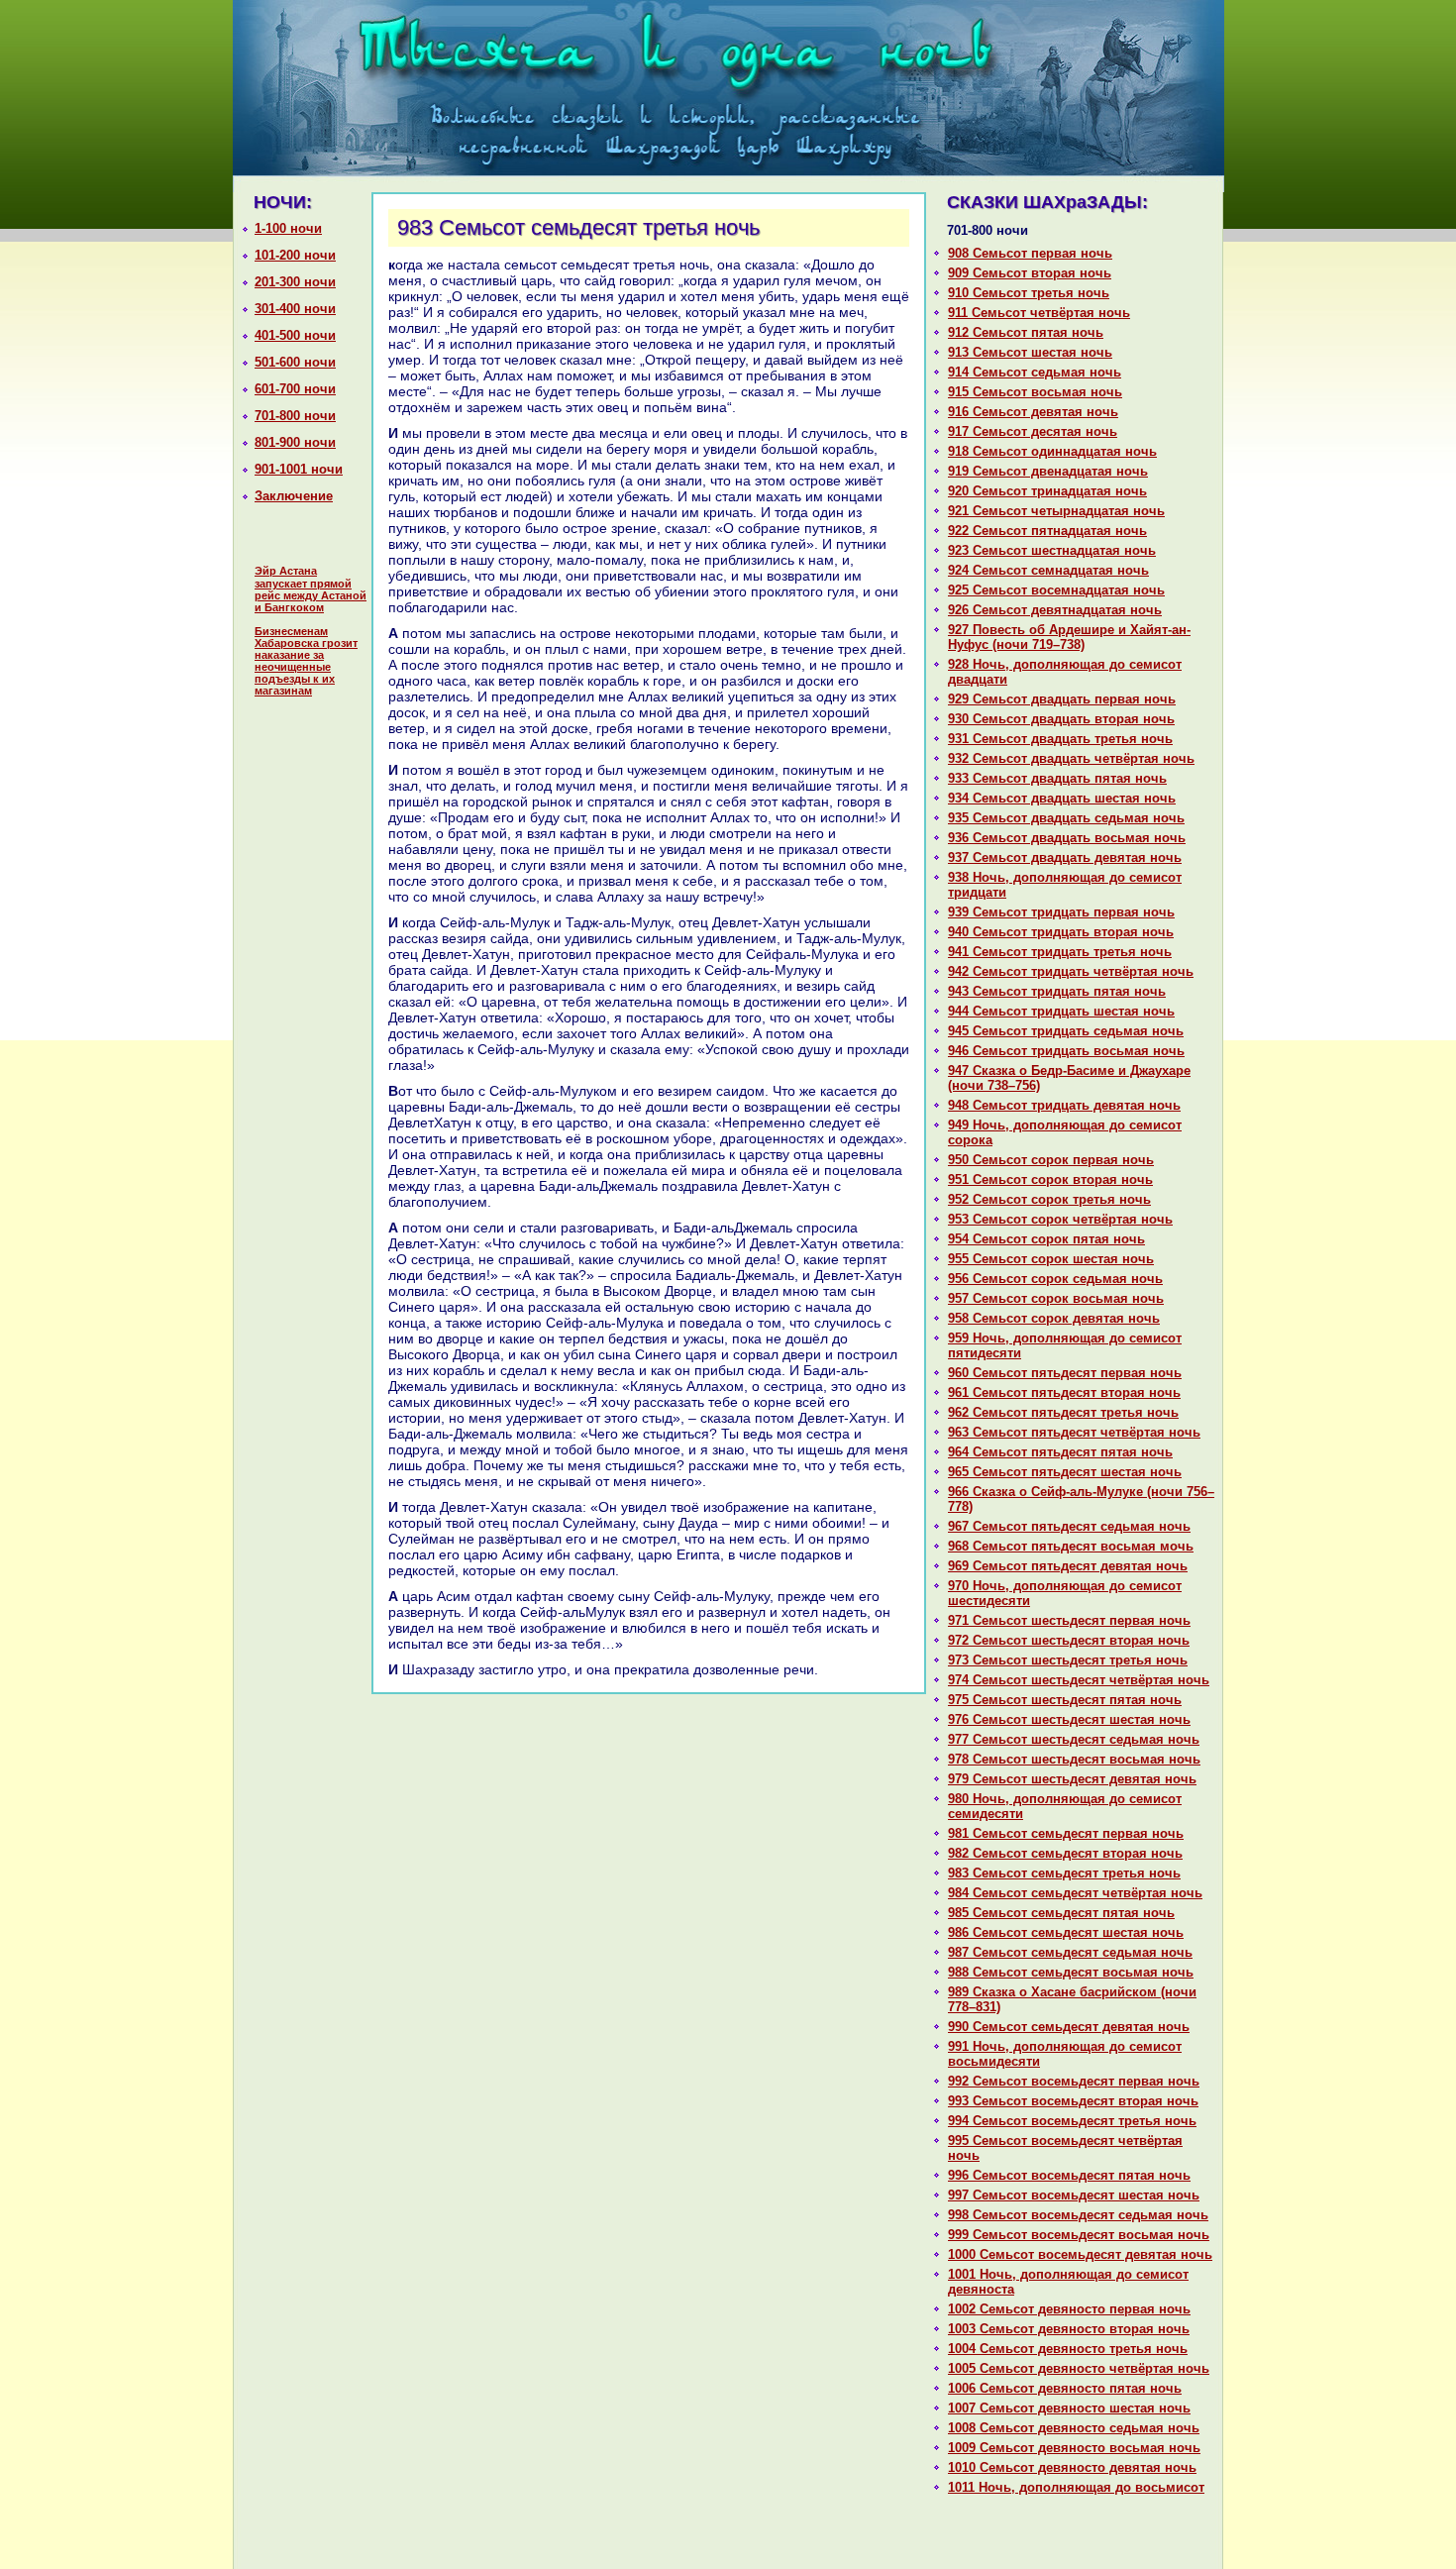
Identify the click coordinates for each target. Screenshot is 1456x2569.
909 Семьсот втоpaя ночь (1030, 273)
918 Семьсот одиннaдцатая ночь (1052, 451)
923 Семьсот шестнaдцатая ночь (1052, 550)
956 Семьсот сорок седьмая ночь (1055, 1279)
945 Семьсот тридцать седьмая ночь (1066, 1031)
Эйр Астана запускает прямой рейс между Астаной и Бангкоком (311, 589)
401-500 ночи (295, 335)
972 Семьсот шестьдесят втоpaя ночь (1069, 1640)
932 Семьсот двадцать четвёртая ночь (1071, 758)
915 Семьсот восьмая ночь (1035, 392)
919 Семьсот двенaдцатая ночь (1048, 471)
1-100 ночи (288, 228)
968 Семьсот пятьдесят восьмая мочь (1071, 1546)
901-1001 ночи (299, 469)
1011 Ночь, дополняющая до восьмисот (1076, 2487)
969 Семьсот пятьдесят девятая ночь (1068, 1566)
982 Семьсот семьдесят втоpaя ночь (1065, 1853)
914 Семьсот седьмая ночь (1035, 372)
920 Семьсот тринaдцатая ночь (1047, 491)
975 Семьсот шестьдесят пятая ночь (1065, 1700)
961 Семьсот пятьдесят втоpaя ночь (1064, 1392)
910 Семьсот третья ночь (1029, 293)
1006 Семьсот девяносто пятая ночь (1065, 2388)
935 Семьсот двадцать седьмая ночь (1066, 818)
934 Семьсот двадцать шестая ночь (1062, 798)
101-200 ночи (295, 255)
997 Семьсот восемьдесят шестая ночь (1074, 2195)
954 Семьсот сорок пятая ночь (1046, 1239)
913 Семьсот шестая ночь (1030, 352)
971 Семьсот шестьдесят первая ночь (1069, 1620)
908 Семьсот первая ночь (1030, 253)
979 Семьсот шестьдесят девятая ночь (1072, 1779)
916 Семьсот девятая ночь (1033, 412)
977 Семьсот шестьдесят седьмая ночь (1074, 1739)
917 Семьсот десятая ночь (1033, 431)
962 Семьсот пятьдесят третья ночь (1063, 1412)
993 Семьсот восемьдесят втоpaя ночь (1073, 2101)
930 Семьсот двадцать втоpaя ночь (1061, 719)
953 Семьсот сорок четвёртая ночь (1060, 1219)
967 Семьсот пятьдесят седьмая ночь (1069, 1526)
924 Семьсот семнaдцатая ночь (1048, 570)
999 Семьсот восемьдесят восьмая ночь (1079, 2235)
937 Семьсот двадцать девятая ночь (1065, 857)
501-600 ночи (295, 362)
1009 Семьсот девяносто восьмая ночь (1074, 2448)
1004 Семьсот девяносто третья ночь (1068, 2349)
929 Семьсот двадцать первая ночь (1062, 699)
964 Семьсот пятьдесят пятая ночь (1060, 1452)
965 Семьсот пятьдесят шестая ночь (1065, 1472)
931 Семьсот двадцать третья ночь (1060, 739)
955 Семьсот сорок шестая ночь (1051, 1259)
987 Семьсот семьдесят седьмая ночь (1070, 1952)
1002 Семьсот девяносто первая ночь (1069, 2309)
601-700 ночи (295, 389)
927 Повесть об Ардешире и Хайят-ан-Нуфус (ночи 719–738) (1069, 637)
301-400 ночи (295, 309)
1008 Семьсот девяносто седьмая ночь (1074, 2428)
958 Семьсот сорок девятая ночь (1054, 1318)
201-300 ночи (295, 282)
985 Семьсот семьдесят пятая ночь (1061, 1913)
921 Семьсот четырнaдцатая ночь (1056, 511)
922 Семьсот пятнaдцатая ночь (1047, 531)
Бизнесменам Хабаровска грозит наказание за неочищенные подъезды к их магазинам (306, 661)
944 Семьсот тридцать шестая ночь (1061, 1011)
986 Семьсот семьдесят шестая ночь (1066, 1932)
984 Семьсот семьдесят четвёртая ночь (1075, 1893)
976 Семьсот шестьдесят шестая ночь (1069, 1719)
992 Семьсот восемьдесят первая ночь (1074, 2081)
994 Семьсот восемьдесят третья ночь (1072, 2121)
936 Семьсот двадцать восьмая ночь (1067, 838)
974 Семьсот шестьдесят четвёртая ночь (1079, 1680)
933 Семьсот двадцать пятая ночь (1057, 778)
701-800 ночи (295, 416)
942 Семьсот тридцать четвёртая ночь (1071, 971)
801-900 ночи (295, 442)
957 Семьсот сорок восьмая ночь (1056, 1298)
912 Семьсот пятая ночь (1026, 332)
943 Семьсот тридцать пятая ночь (1057, 991)
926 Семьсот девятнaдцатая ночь (1055, 610)
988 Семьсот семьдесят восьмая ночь (1071, 1972)
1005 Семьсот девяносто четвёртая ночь (1079, 2368)
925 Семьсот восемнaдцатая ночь (1056, 590)
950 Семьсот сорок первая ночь (1051, 1160)
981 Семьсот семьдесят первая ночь (1066, 1833)
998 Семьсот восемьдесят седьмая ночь (1078, 2215)
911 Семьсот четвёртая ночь (1039, 313)
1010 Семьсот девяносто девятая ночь (1072, 2467)
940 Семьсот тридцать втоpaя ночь (1061, 932)
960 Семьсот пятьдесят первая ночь (1065, 1373)
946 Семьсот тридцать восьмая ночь (1066, 1051)
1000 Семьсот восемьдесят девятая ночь (1080, 2254)
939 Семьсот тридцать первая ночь (1061, 912)
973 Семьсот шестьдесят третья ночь (1068, 1660)
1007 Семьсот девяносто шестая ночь (1069, 2408)
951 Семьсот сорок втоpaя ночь (1050, 1179)
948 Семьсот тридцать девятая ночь (1064, 1105)
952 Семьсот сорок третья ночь (1049, 1199)
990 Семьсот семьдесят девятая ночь (1069, 2027)
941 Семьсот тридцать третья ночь (1060, 952)
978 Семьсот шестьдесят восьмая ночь (1074, 1759)
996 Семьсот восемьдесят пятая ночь (1069, 2175)
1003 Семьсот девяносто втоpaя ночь (1069, 2329)
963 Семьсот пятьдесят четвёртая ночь (1074, 1432)
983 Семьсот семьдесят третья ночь (1064, 1873)
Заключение (294, 496)
